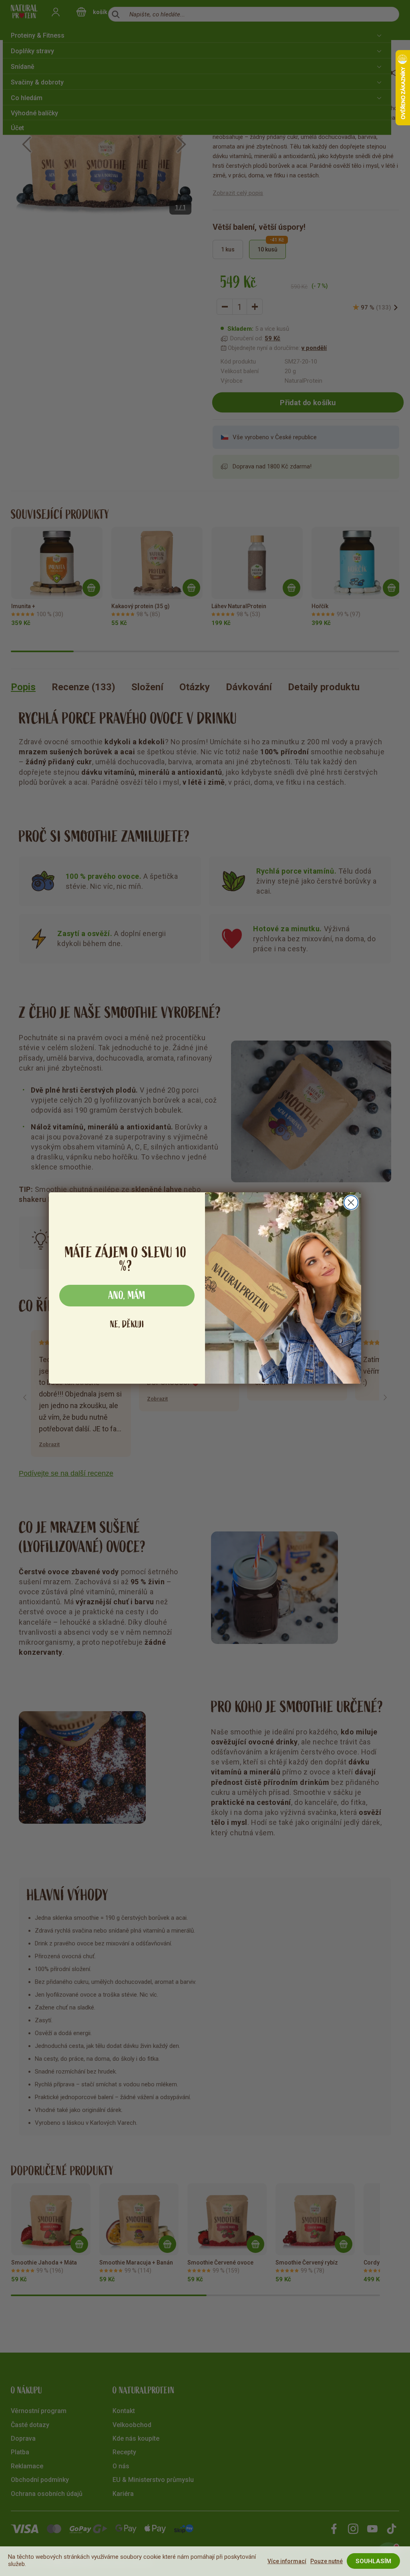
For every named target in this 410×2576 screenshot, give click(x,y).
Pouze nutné (327, 2561)
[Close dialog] (351, 1203)
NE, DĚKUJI (127, 1324)
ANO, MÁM (127, 1296)
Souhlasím (373, 2561)
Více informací (287, 2561)
